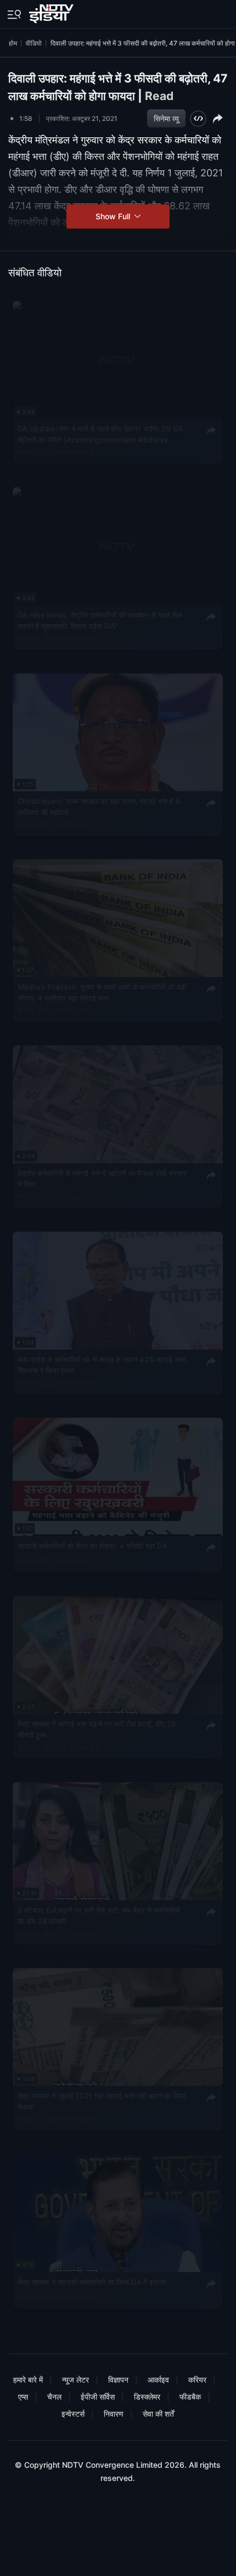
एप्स (23, 2397)
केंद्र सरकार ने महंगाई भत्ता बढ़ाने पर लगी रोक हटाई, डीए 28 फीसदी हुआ (97, 1729)
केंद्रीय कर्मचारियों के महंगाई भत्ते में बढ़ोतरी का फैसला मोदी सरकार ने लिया (102, 1179)
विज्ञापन (118, 2380)
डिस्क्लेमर (147, 2397)
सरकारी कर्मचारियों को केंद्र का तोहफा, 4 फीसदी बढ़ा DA (92, 1546)
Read (159, 96)
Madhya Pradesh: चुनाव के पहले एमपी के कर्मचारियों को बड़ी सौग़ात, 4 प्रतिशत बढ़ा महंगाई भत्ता (102, 993)
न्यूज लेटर (75, 2380)
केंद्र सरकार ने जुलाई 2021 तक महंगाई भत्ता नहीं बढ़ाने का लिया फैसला (102, 2102)
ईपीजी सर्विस (98, 2397)
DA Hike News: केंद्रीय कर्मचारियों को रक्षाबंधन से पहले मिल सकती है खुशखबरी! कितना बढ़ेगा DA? (100, 620)
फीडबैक (190, 2397)
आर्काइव (158, 2380)
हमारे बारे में (28, 2380)
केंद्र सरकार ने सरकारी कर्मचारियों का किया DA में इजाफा (92, 2282)
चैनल (54, 2397)
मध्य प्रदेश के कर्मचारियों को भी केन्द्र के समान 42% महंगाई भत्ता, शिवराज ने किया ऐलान (103, 1365)
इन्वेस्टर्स (73, 2414)
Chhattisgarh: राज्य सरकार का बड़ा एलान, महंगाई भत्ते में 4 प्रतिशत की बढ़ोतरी (99, 807)
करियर (197, 2380)
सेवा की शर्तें (158, 2414)
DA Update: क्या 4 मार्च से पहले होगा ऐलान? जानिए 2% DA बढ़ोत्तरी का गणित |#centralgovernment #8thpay (100, 434)
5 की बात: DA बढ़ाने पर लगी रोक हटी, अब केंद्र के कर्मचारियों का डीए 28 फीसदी (99, 1916)
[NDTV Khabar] (52, 12)
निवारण (114, 2414)
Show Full (114, 216)
